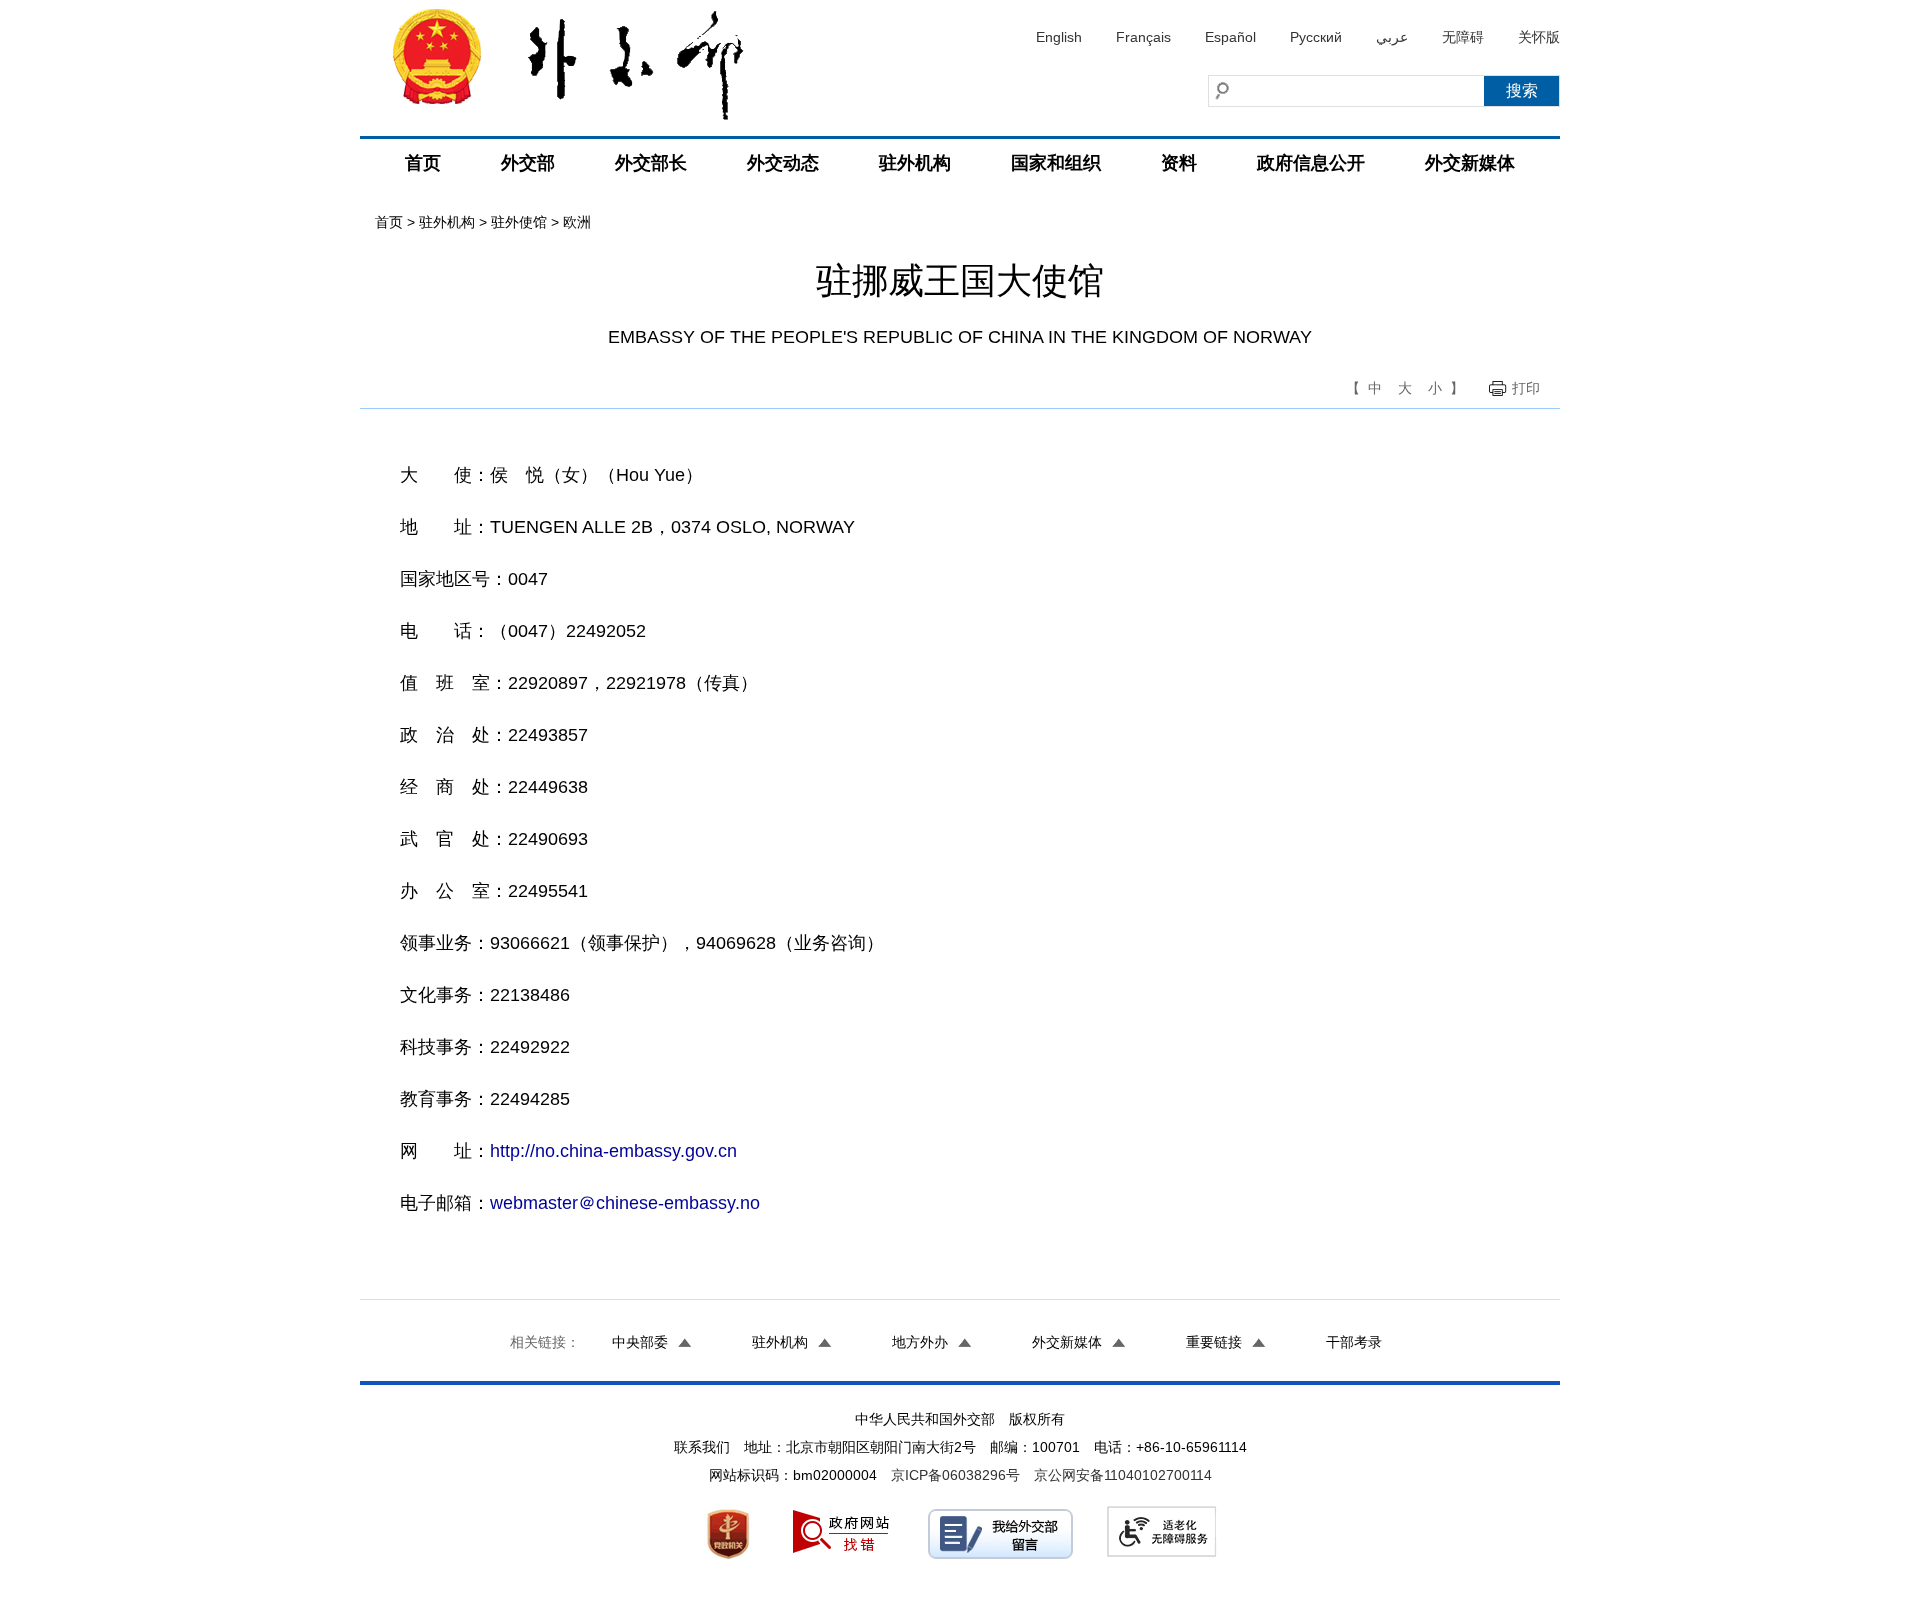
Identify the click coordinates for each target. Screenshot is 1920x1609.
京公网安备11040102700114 (1123, 1475)
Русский (1316, 37)
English (1059, 37)
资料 (1179, 163)
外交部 (528, 163)
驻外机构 (915, 163)
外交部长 (651, 163)
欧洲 (577, 222)
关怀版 (1539, 37)
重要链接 (1214, 1342)
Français (1143, 37)
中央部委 (640, 1342)
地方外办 (920, 1342)
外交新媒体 (1470, 163)
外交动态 (783, 163)
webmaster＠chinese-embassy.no (625, 1203)
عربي (1392, 37)
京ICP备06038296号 (955, 1475)
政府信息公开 (1311, 163)
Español (1230, 37)
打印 (1526, 388)
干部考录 (1354, 1342)
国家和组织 (1056, 163)
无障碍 (1463, 37)
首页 (423, 163)
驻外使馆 (519, 222)
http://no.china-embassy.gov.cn (613, 1151)
